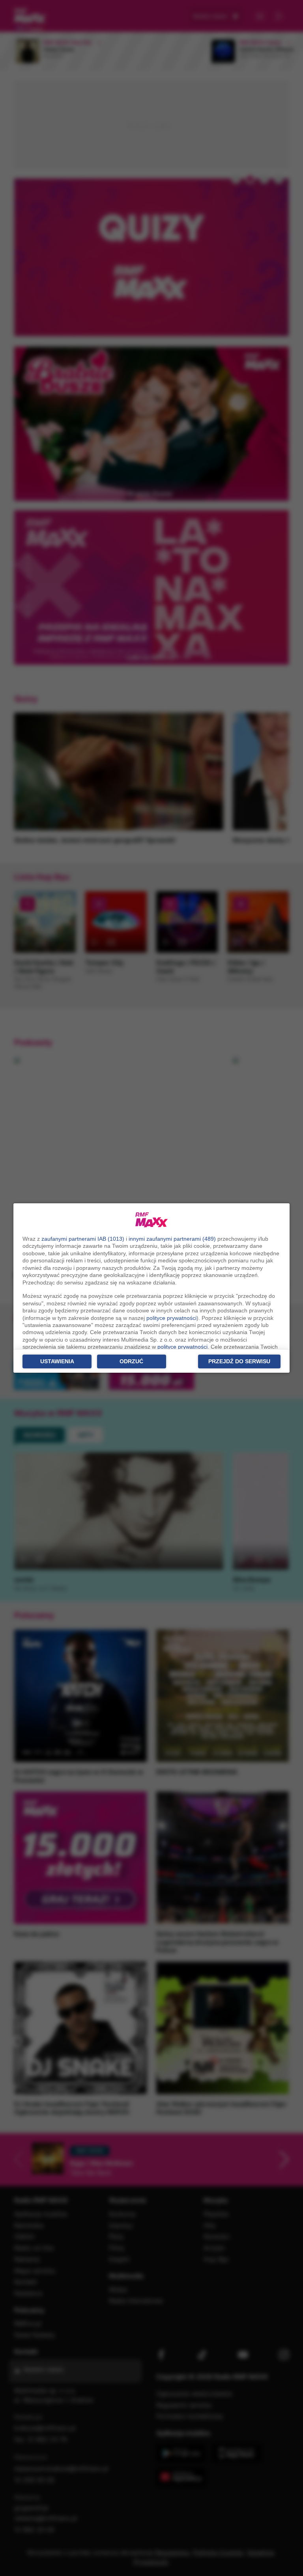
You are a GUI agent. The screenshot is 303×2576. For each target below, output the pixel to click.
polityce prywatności (171, 1318)
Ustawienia (57, 1361)
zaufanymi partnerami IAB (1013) (83, 1239)
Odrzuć (131, 1361)
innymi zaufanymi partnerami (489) (172, 1239)
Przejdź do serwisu (239, 1361)
